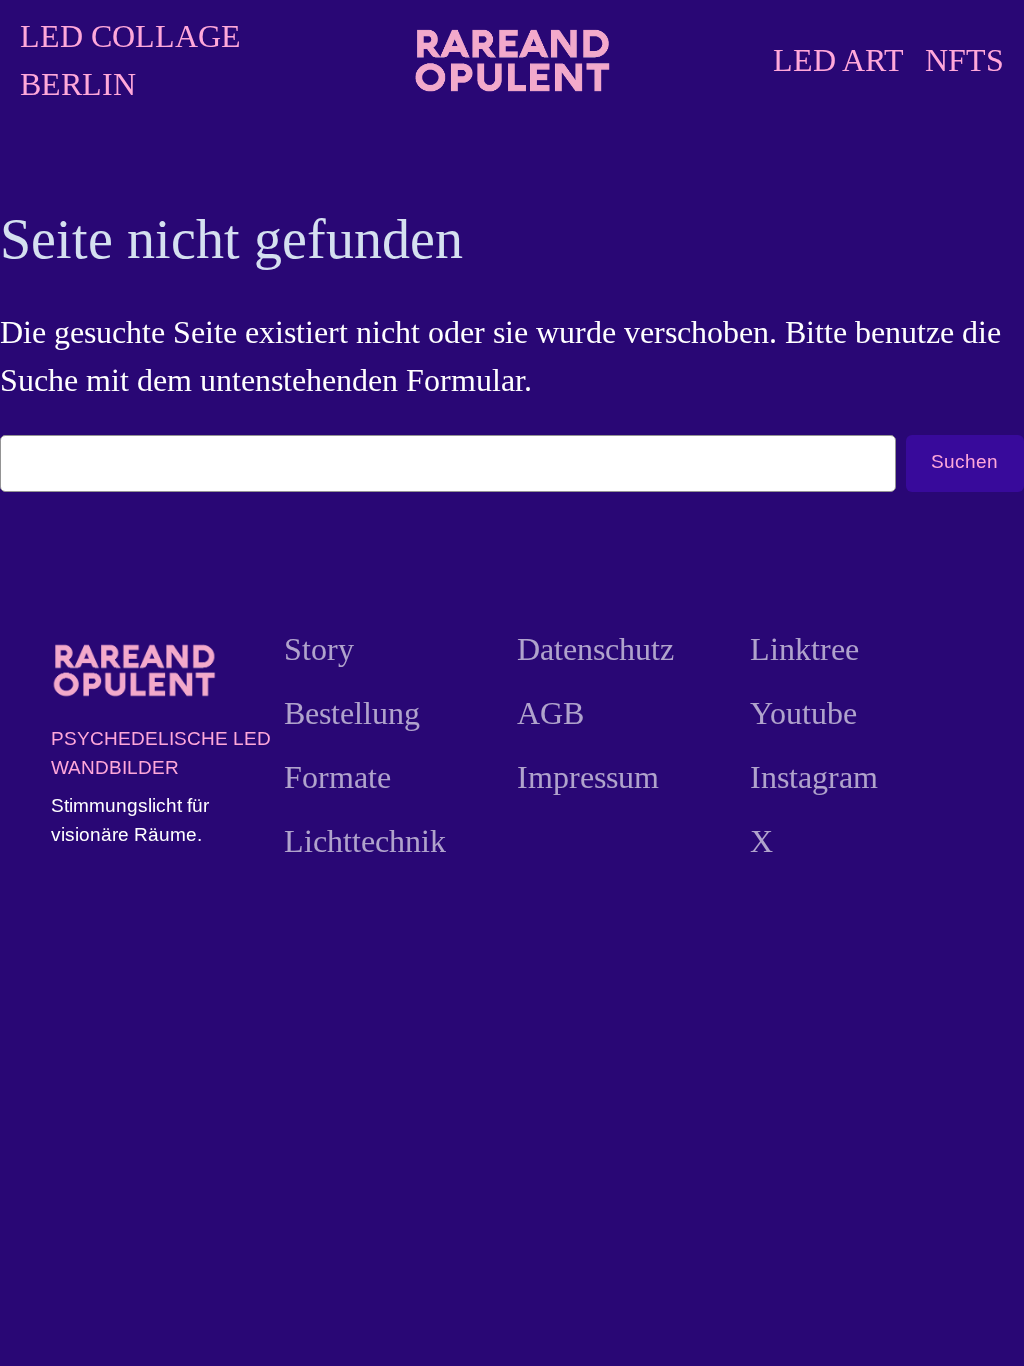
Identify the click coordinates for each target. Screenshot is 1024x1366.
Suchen (964, 461)
